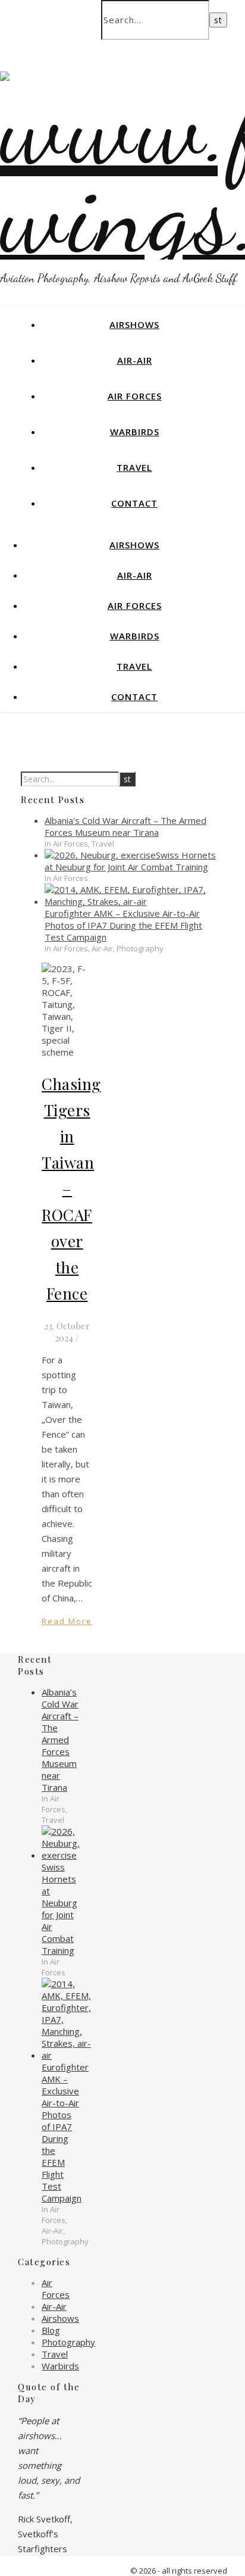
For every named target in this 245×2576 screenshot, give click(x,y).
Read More (67, 1621)
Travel (134, 467)
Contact (134, 503)
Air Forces (135, 396)
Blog (51, 2330)
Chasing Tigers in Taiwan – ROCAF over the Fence (71, 1189)
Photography (68, 2342)
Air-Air (135, 360)
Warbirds (135, 432)
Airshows (134, 324)
